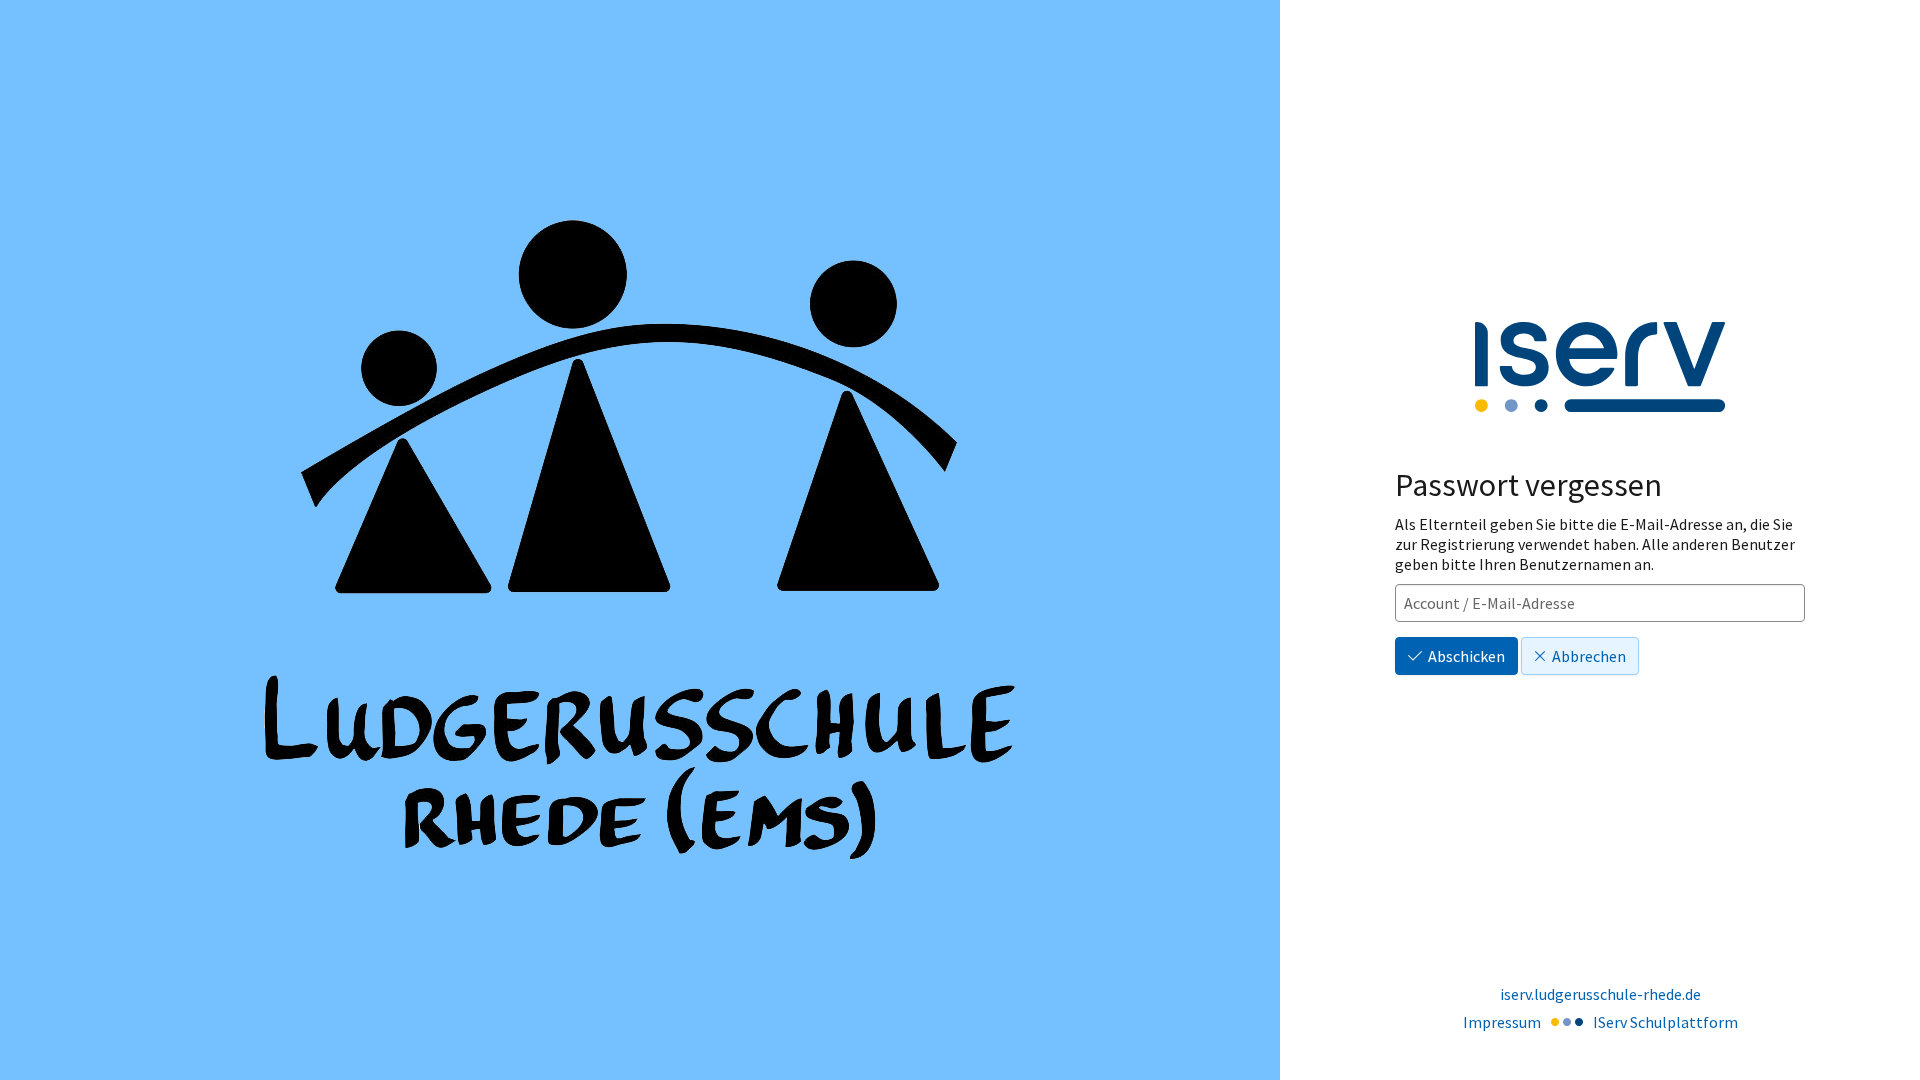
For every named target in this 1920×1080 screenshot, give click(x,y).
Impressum (1502, 1022)
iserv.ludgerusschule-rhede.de (1600, 994)
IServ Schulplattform (1665, 1022)
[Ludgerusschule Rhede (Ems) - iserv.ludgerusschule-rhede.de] (640, 540)
